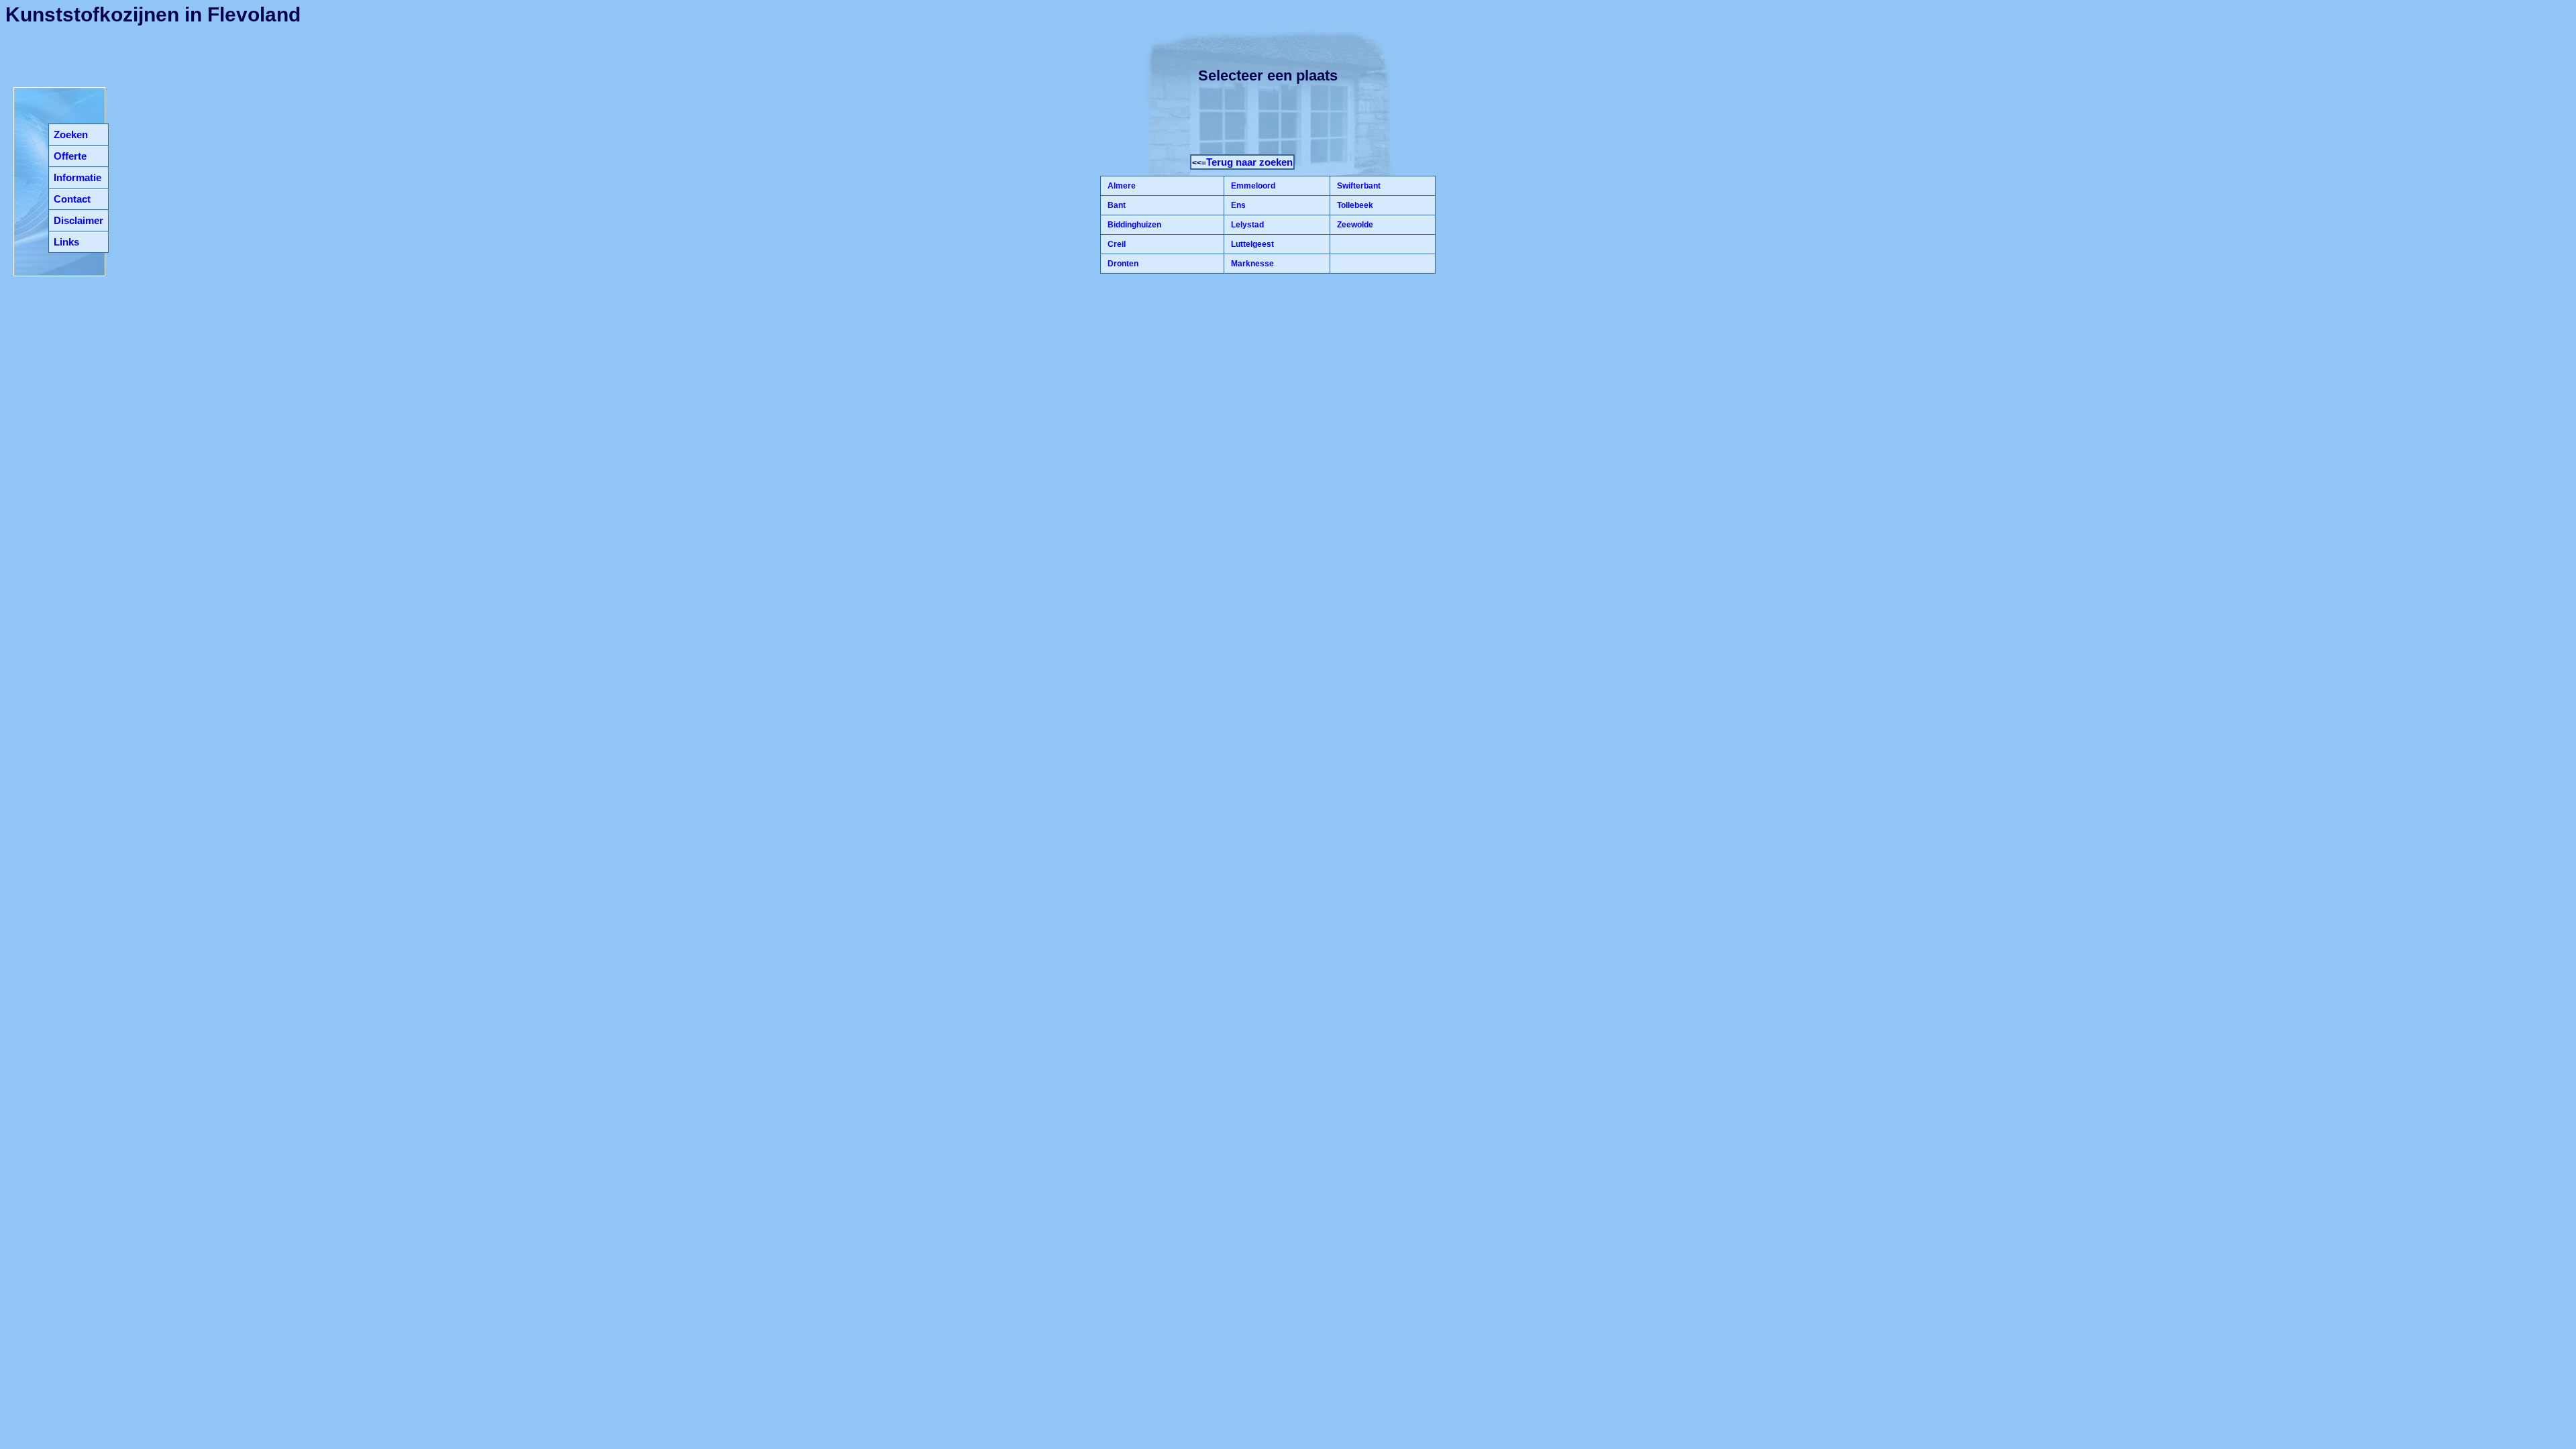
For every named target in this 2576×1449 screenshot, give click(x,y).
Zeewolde (1354, 225)
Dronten (1122, 264)
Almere (1121, 186)
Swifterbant (1358, 186)
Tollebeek (1354, 205)
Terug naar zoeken (1249, 162)
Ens (1237, 205)
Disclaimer (78, 220)
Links (66, 242)
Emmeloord (1252, 186)
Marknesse (1251, 264)
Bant (1116, 205)
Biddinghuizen (1133, 225)
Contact (72, 199)
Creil (1116, 244)
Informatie (77, 177)
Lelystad (1246, 225)
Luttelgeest (1251, 244)
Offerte (70, 156)
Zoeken (71, 135)
